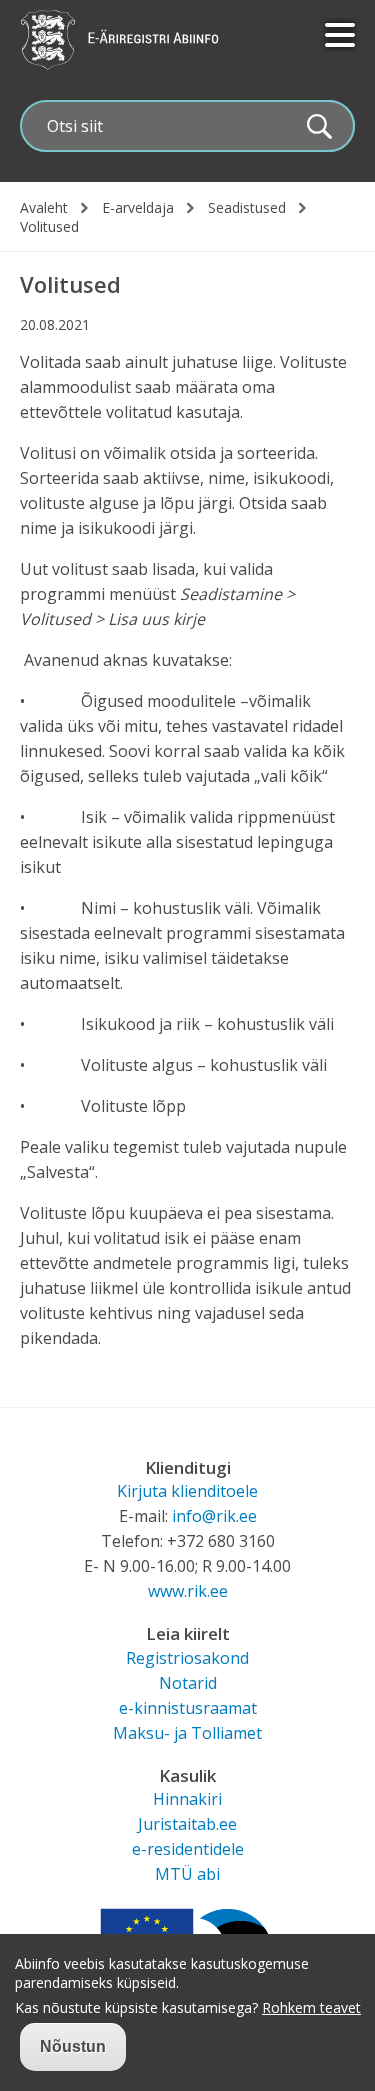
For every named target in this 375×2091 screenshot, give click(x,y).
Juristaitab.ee (187, 1824)
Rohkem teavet (311, 2008)
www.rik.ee (188, 1591)
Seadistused (247, 208)
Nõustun (73, 2046)
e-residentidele (188, 1849)
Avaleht (44, 208)
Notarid (188, 1683)
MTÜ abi (187, 1874)
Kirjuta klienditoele (187, 1491)
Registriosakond (187, 1658)
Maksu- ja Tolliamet (187, 1733)
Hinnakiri (187, 1799)
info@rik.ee (214, 1516)
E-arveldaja (138, 208)
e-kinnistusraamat (188, 1708)
